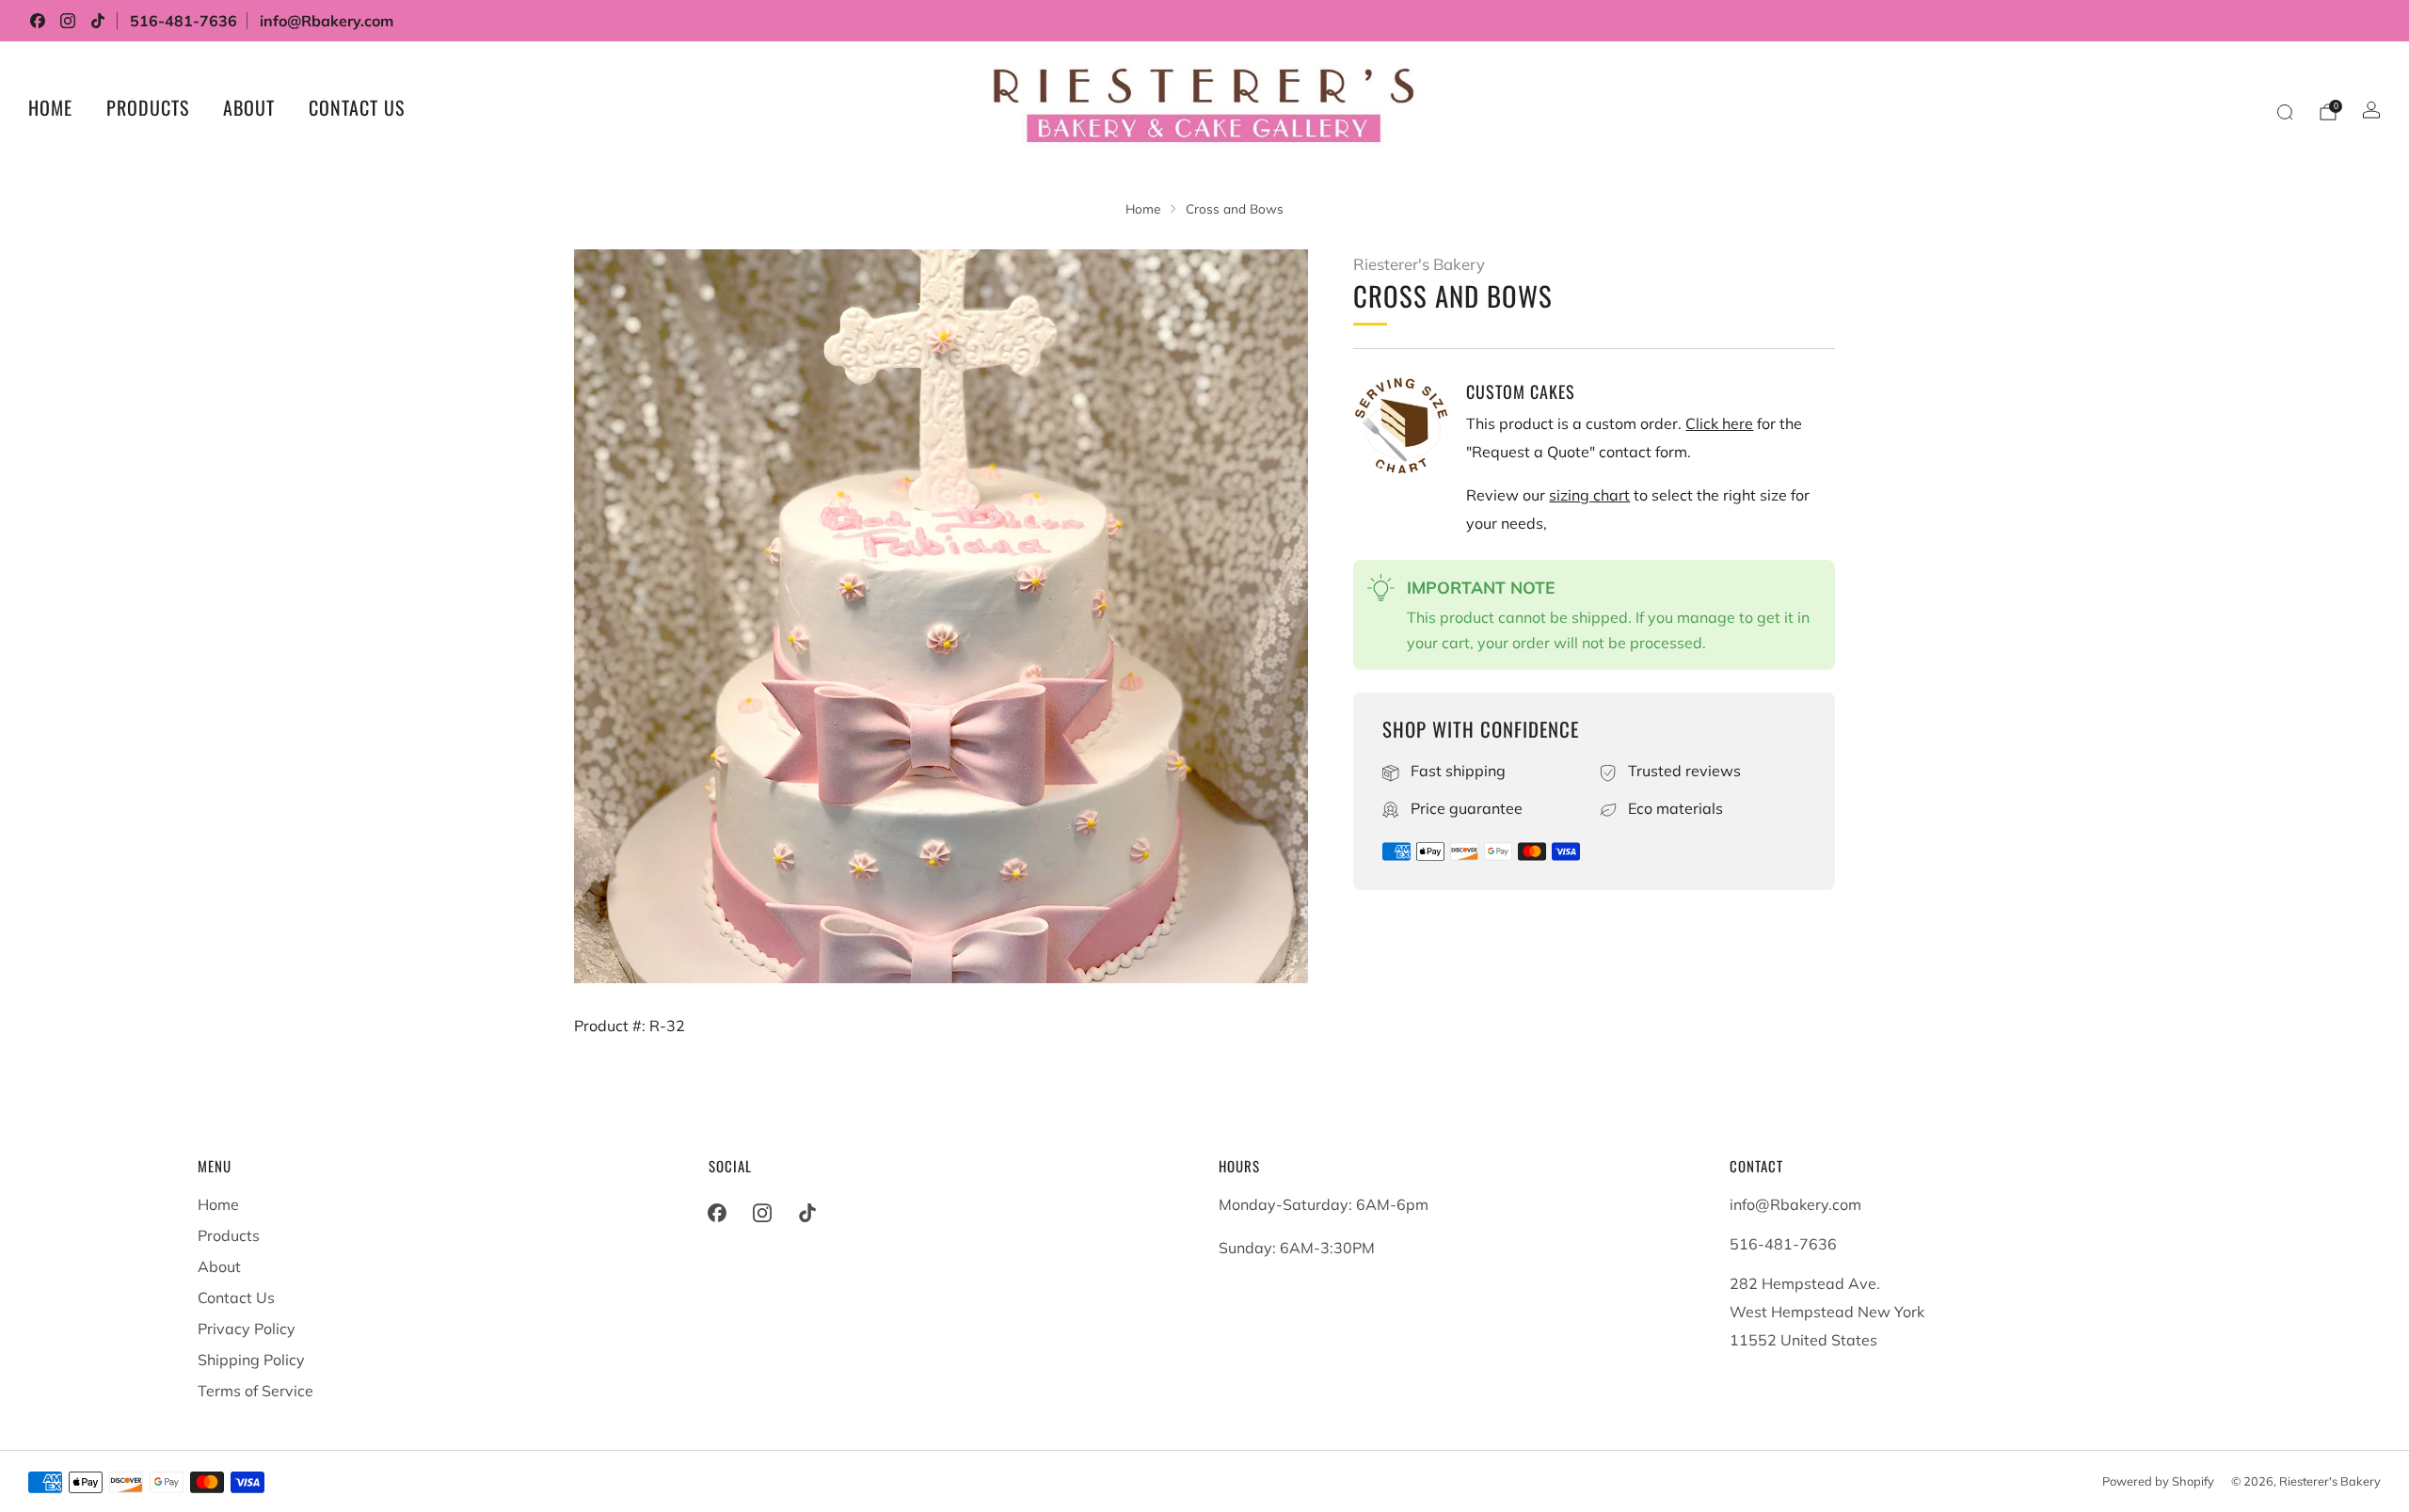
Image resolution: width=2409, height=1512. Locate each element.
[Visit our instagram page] (68, 21)
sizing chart (1589, 495)
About (249, 107)
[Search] (2285, 112)
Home (50, 107)
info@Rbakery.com (327, 21)
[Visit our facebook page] (38, 21)
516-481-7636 (183, 21)
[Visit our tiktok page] (98, 21)
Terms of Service (255, 1391)
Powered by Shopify (2158, 1481)
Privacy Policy (247, 1329)
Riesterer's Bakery (1419, 264)
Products (148, 107)
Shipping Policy (251, 1360)
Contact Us (357, 107)
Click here (1719, 423)
